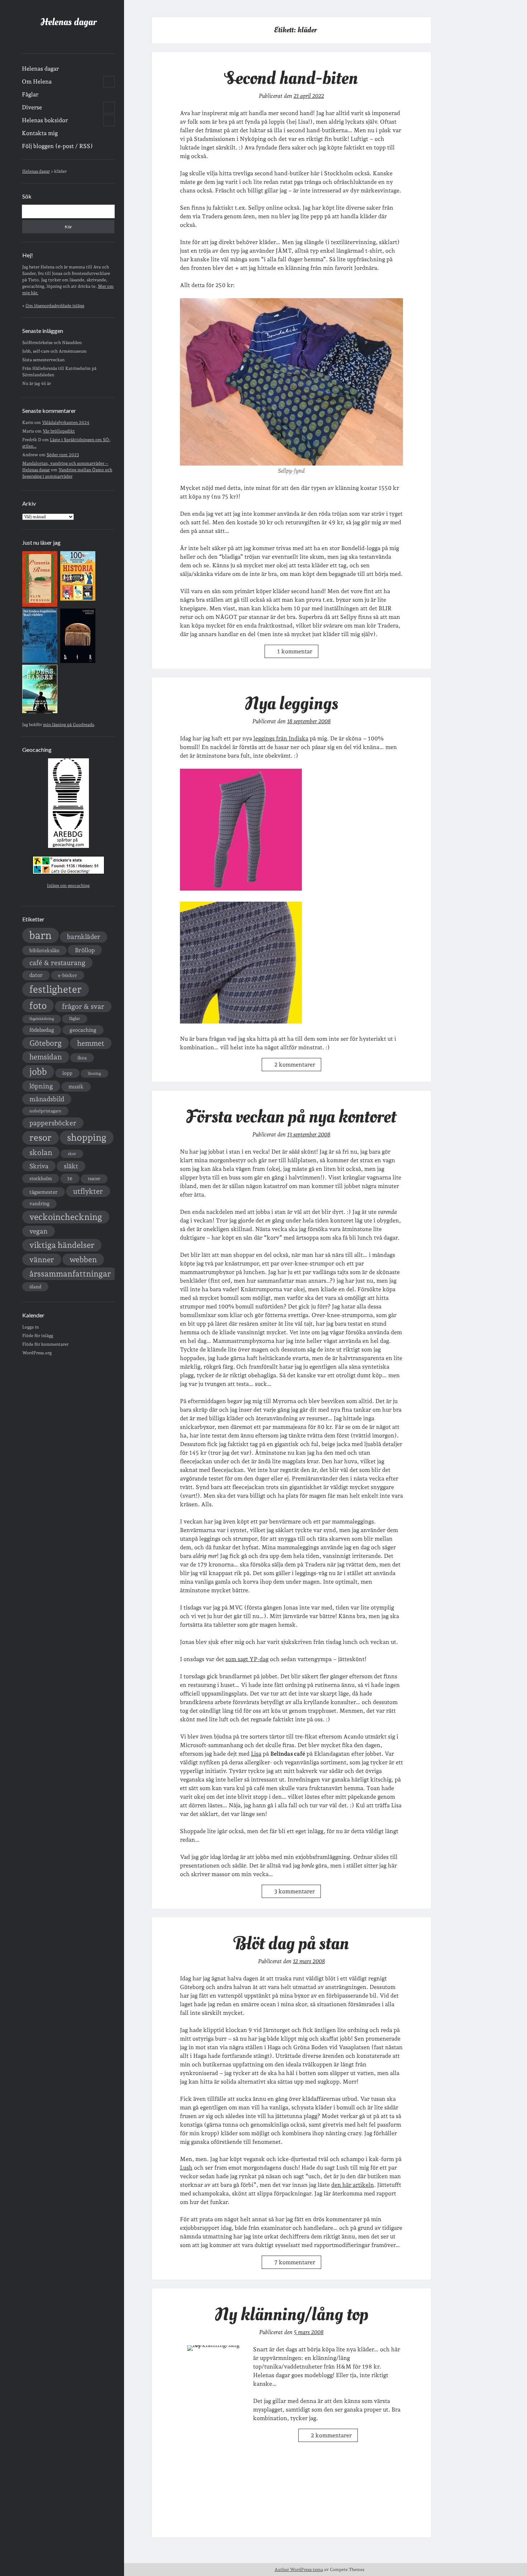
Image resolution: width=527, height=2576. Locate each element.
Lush (186, 2168)
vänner (42, 1260)
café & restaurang (57, 963)
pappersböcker (53, 1123)
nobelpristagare (45, 1111)
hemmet (91, 1043)
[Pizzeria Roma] (40, 605)
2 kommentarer (295, 1065)
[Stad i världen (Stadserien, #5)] (40, 661)
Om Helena (37, 82)
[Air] (78, 662)
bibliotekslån (44, 950)
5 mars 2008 (309, 2332)
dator (36, 975)
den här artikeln (353, 2185)
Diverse (32, 107)
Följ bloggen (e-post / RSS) (57, 146)
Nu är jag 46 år (37, 383)
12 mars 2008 (309, 1961)
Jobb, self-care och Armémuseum (54, 351)
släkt (71, 1166)
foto (38, 1005)
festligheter (56, 989)
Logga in (30, 1327)
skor (72, 1154)
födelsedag (42, 1030)
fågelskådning (42, 1019)
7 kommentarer (295, 2262)
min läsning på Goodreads (68, 725)
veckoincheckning (66, 1217)
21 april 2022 (309, 96)
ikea (82, 1058)
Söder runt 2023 (63, 455)
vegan (39, 1231)
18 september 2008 (309, 721)
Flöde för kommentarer (45, 1344)
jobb (38, 1072)
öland (35, 1287)
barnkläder (84, 937)
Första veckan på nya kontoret (291, 1117)
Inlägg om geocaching (68, 886)
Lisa (256, 1754)
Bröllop (85, 950)
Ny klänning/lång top (291, 2314)
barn (41, 935)
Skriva (39, 1166)
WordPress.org (37, 1353)
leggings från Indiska (281, 738)
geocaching (83, 1030)
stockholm (41, 1178)
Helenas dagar (68, 22)
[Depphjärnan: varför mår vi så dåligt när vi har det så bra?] (40, 712)
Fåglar (30, 94)
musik (76, 1086)
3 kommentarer (295, 1891)
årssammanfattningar (70, 1274)
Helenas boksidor (45, 120)
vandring (39, 1203)
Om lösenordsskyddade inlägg (55, 306)
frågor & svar (83, 1006)
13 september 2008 (309, 1134)
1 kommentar (295, 651)
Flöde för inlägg (38, 1336)
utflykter (88, 1191)
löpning (41, 1086)
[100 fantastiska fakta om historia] (78, 599)
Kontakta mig (40, 133)
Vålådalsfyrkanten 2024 (66, 423)
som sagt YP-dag (247, 1659)
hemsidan (46, 1057)
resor (41, 1137)
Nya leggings (291, 703)
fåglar (75, 1019)
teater (94, 1179)
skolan (41, 1152)
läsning (94, 1074)
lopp (67, 1073)
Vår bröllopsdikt (59, 431)
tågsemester (44, 1192)
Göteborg (46, 1043)
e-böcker (68, 975)
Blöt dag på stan (291, 1943)
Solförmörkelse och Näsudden (52, 343)
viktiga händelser (62, 1245)
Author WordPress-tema (299, 2570)
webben (83, 1260)
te (70, 1178)
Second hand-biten (291, 78)
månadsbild (47, 1099)
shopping (87, 1137)
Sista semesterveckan (43, 360)
